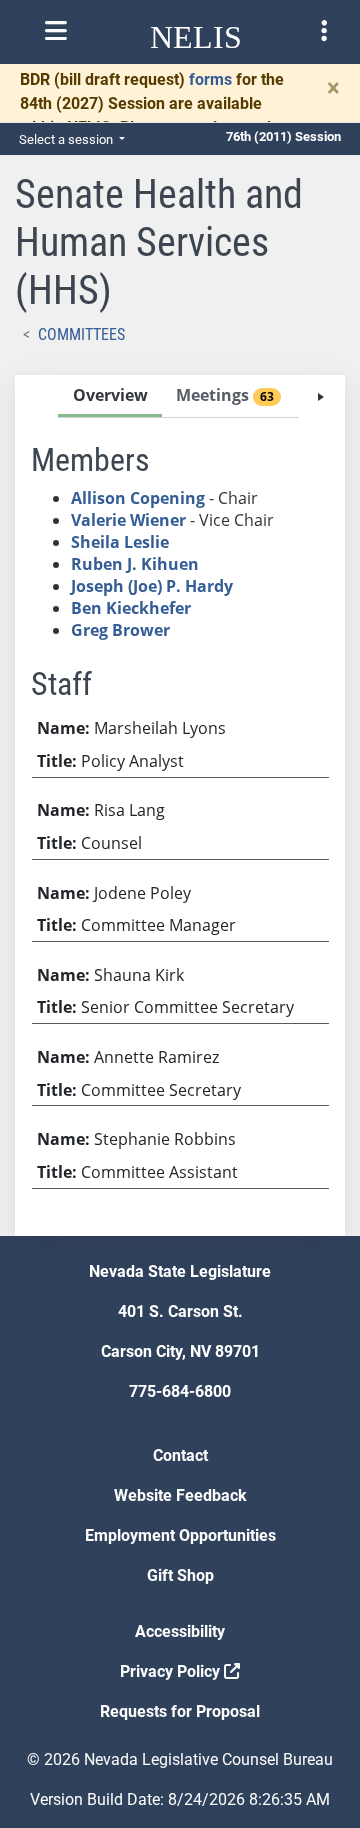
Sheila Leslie (120, 542)
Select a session (67, 139)
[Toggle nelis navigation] (56, 31)
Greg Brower (120, 630)
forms (210, 79)
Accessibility (180, 1631)
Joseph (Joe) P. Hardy (152, 586)
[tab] (110, 396)
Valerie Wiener (128, 520)
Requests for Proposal (180, 1711)
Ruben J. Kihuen (135, 564)
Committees (81, 334)
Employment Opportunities (180, 1535)
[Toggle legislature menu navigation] (324, 31)
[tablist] (180, 805)
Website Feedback (180, 1495)
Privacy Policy (172, 1671)
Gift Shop (180, 1575)
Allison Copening (138, 498)
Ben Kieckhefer (131, 608)
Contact (180, 1455)
